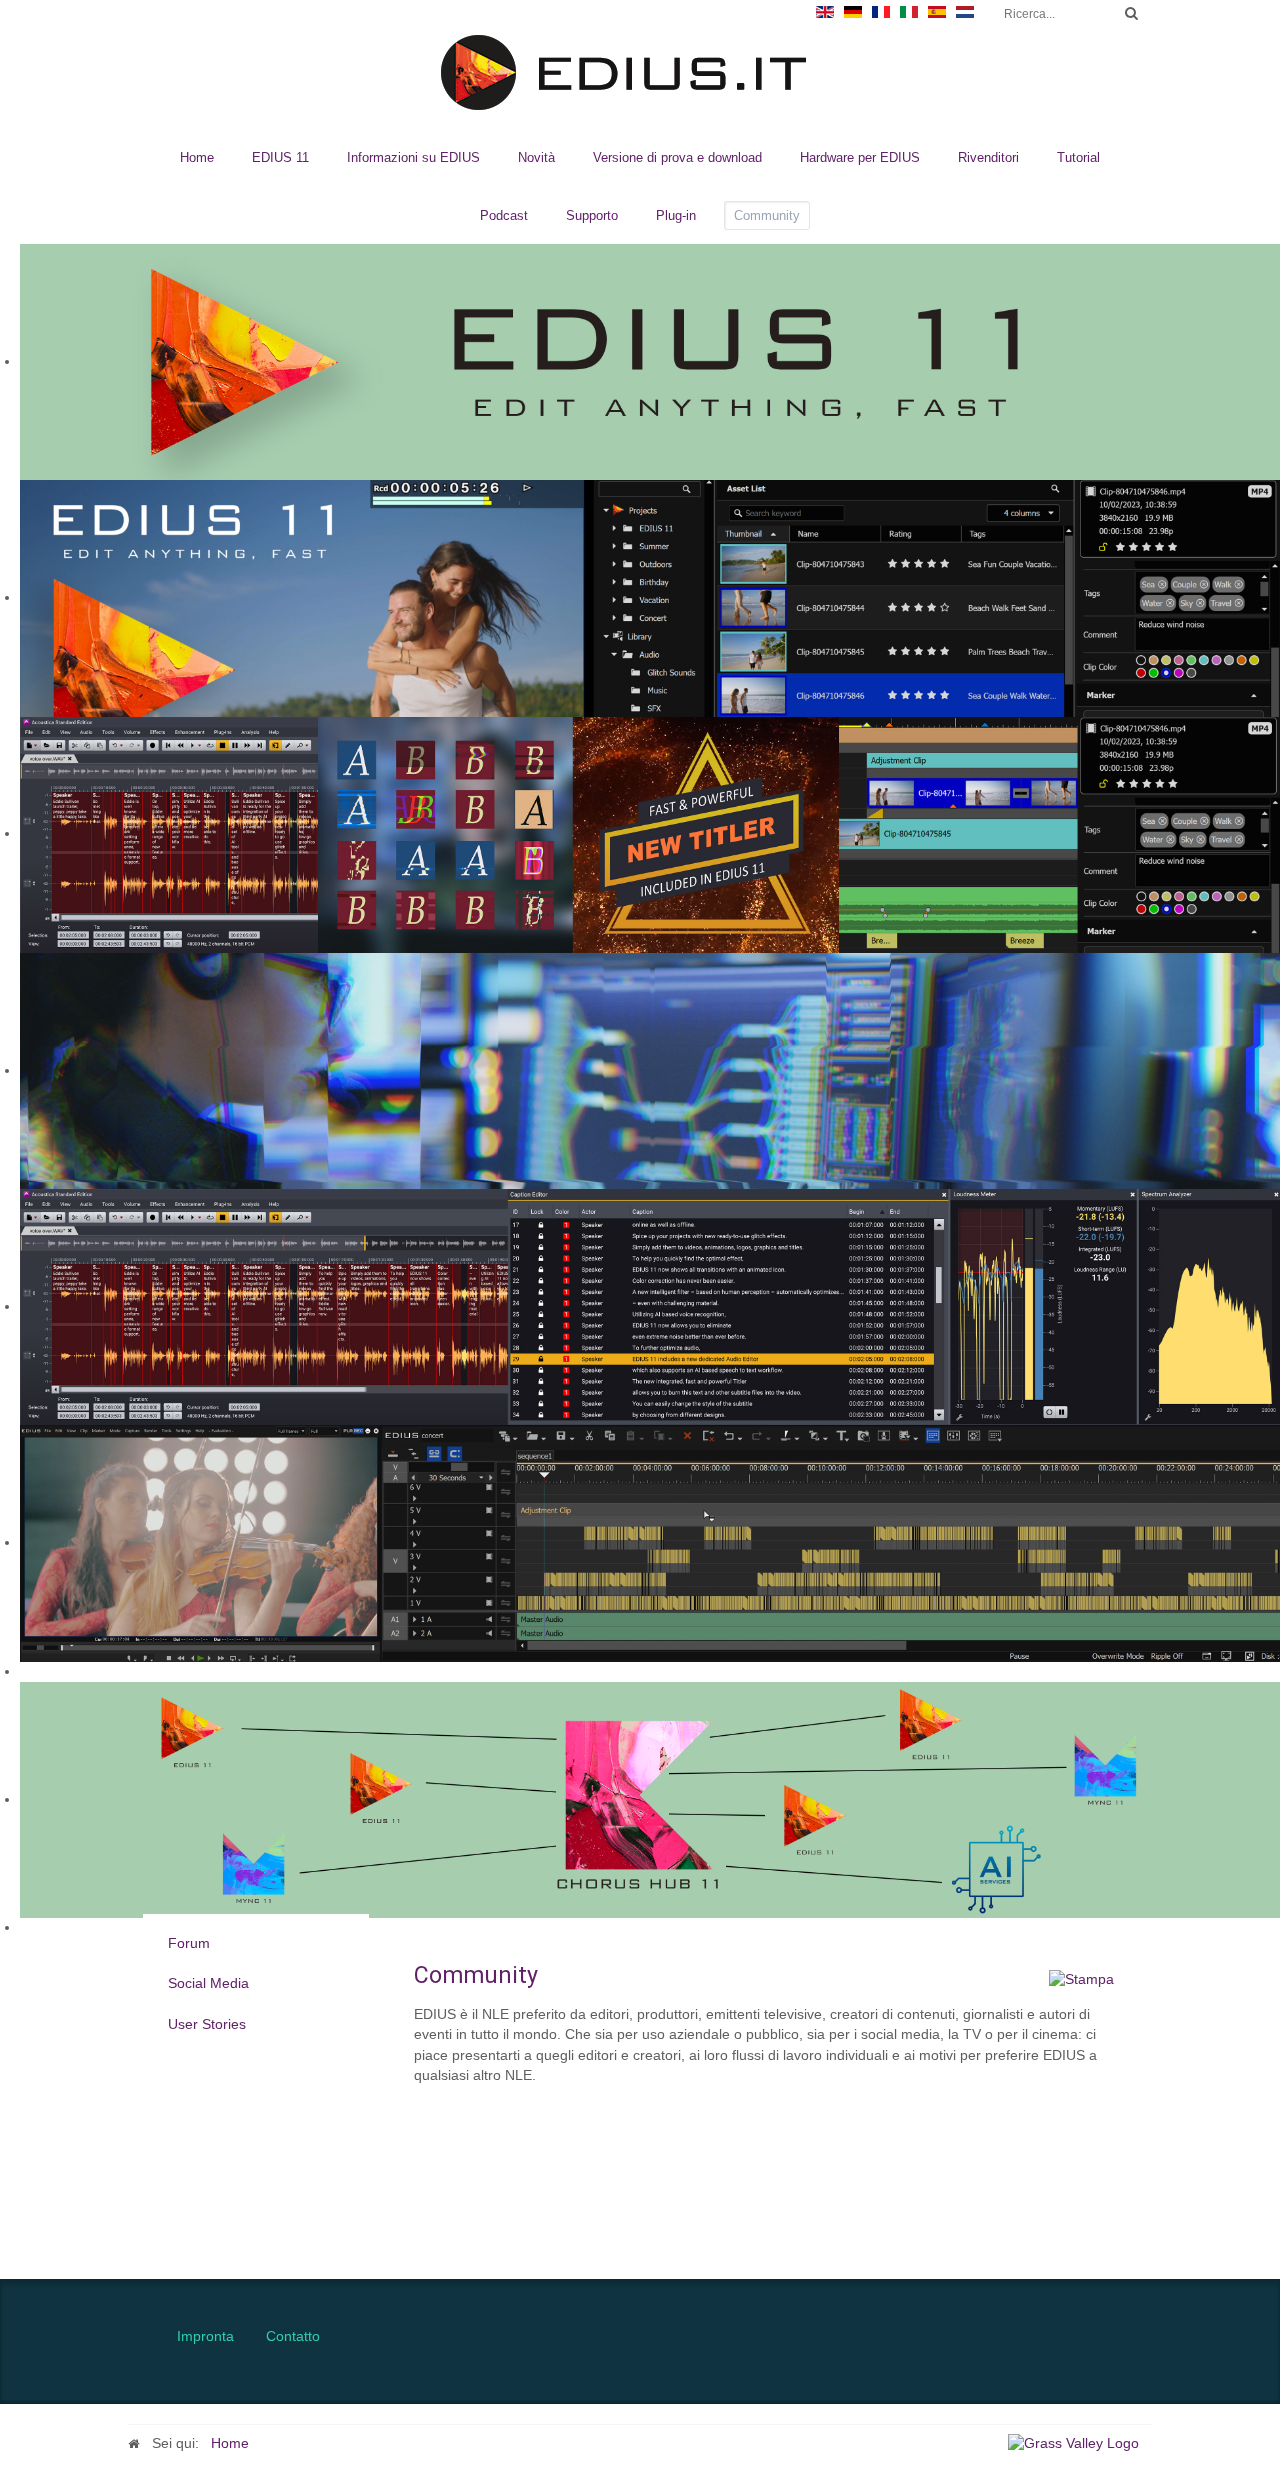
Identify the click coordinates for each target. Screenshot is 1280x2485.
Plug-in (676, 215)
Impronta (205, 2336)
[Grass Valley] (1080, 2443)
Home (197, 157)
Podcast (504, 215)
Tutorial (1078, 157)
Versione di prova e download (677, 157)
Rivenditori (988, 157)
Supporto (592, 215)
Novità (536, 157)
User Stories (207, 2023)
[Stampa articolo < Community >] (1081, 1979)
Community (767, 215)
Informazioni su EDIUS (413, 157)
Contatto (293, 2336)
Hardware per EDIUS (860, 157)
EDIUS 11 (280, 157)
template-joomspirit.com (1273, 2194)
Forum (189, 1943)
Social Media (208, 1983)
